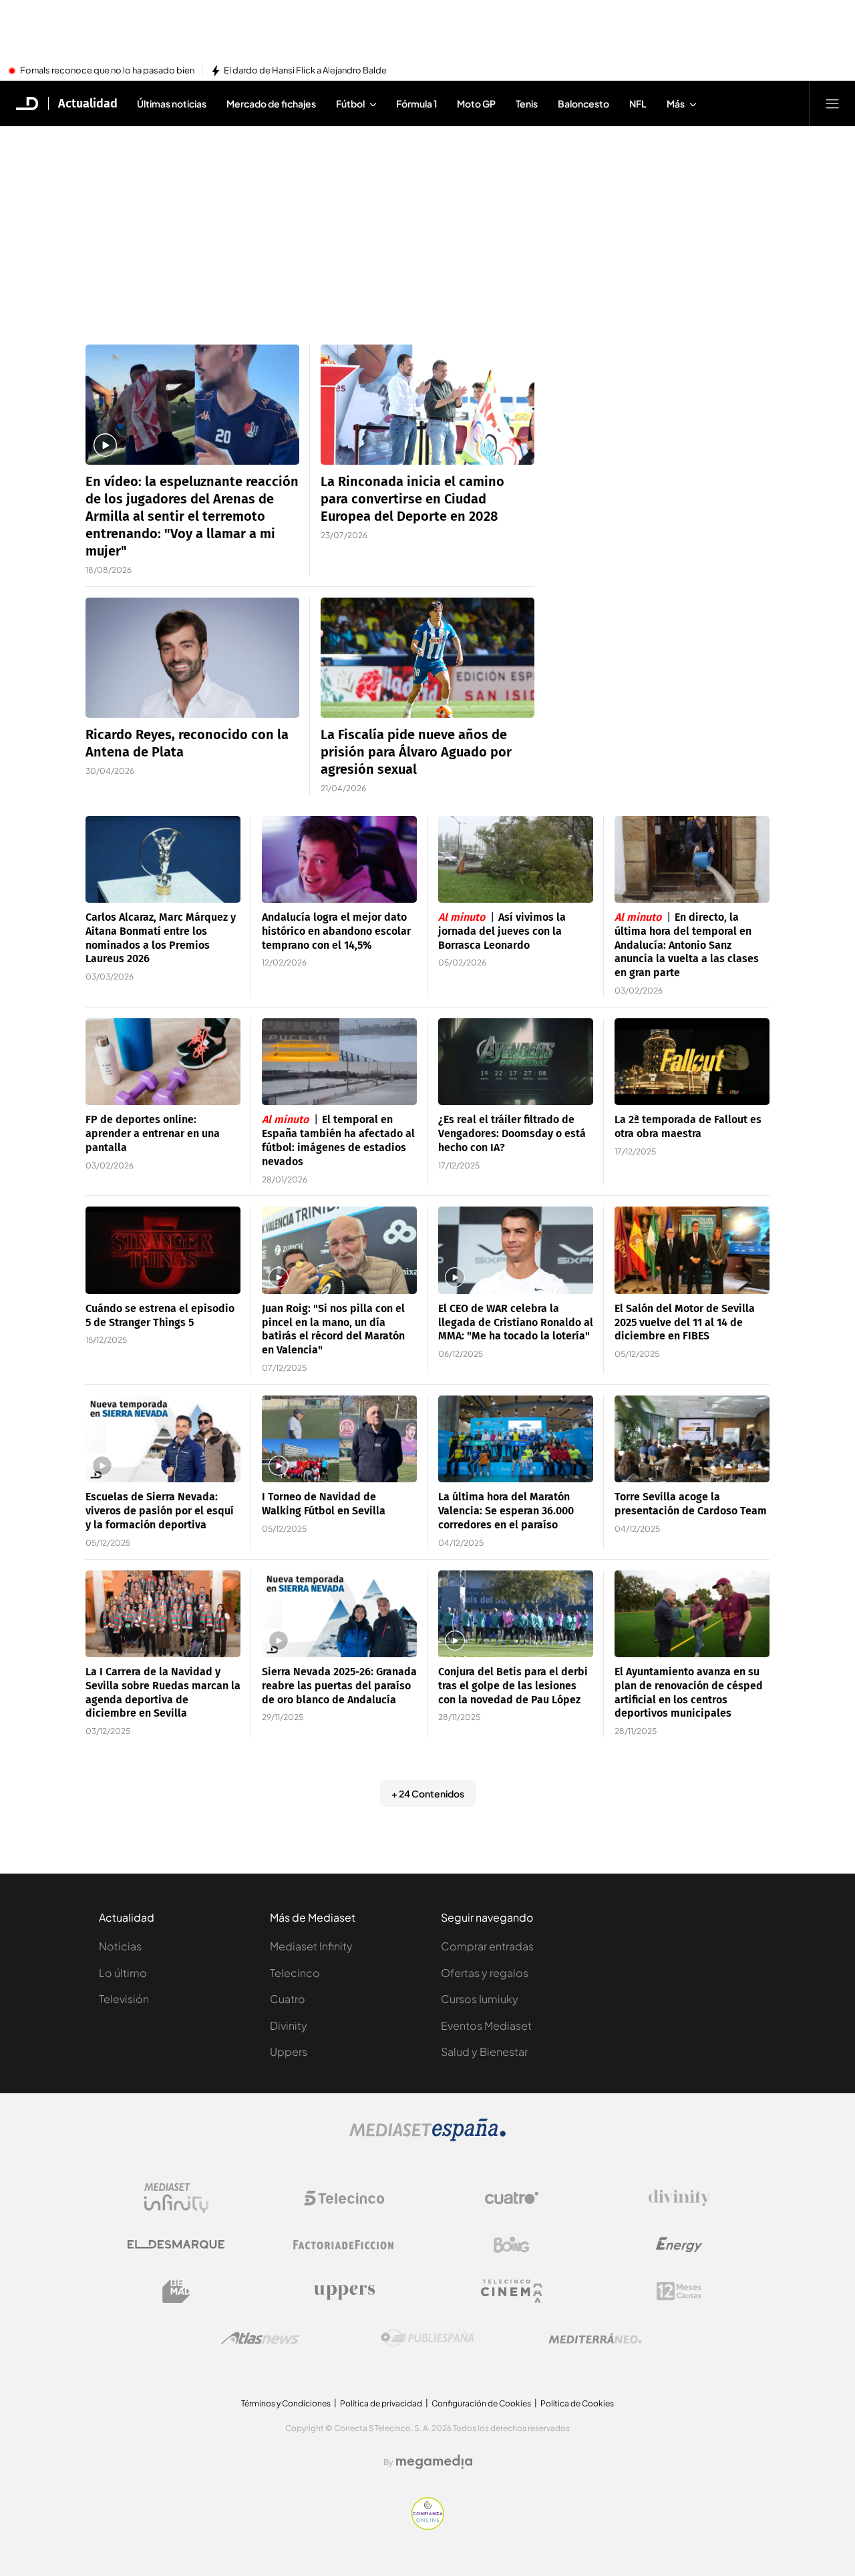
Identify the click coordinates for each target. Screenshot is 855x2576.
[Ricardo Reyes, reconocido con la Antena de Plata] (192, 658)
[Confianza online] (428, 2526)
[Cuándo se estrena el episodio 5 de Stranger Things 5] (163, 1250)
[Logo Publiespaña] (427, 2338)
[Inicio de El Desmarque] (27, 103)
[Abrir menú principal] (832, 103)
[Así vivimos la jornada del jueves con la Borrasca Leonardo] (516, 860)
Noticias (120, 1946)
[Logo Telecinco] (344, 2198)
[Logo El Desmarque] (176, 2244)
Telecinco (295, 1973)
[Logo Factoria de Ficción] (344, 2245)
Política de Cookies (577, 2403)
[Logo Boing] (512, 2245)
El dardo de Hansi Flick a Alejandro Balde (305, 71)
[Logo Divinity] (679, 2198)
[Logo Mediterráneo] (595, 2338)
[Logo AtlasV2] (260, 2338)
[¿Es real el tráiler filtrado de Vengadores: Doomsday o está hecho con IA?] (516, 1062)
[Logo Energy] (679, 2245)
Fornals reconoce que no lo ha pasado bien (107, 71)
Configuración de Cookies (481, 2403)
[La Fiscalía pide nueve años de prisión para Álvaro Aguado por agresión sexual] (427, 658)
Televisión (124, 1999)
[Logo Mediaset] (427, 2137)
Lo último (123, 1973)
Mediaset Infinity (311, 1946)
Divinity (289, 2025)
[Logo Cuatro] (512, 2198)
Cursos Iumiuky (480, 1999)
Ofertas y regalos (485, 1973)
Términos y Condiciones (286, 2403)
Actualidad (88, 103)
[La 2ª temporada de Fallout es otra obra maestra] (692, 1062)
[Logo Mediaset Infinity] (176, 2198)
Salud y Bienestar (484, 2052)
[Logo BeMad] (176, 2292)
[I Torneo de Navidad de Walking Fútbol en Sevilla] (339, 1439)
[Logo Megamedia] (434, 2462)
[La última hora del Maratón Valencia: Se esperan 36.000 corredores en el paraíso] (516, 1439)
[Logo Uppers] (344, 2292)
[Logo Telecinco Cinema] (512, 2291)
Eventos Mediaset (486, 2025)
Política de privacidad (381, 2403)
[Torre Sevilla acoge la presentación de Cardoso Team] (692, 1439)
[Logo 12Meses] (679, 2291)
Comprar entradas (487, 1946)
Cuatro (288, 1999)
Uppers (289, 2052)
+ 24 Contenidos (428, 1793)
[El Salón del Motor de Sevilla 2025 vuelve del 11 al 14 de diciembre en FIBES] (692, 1250)
